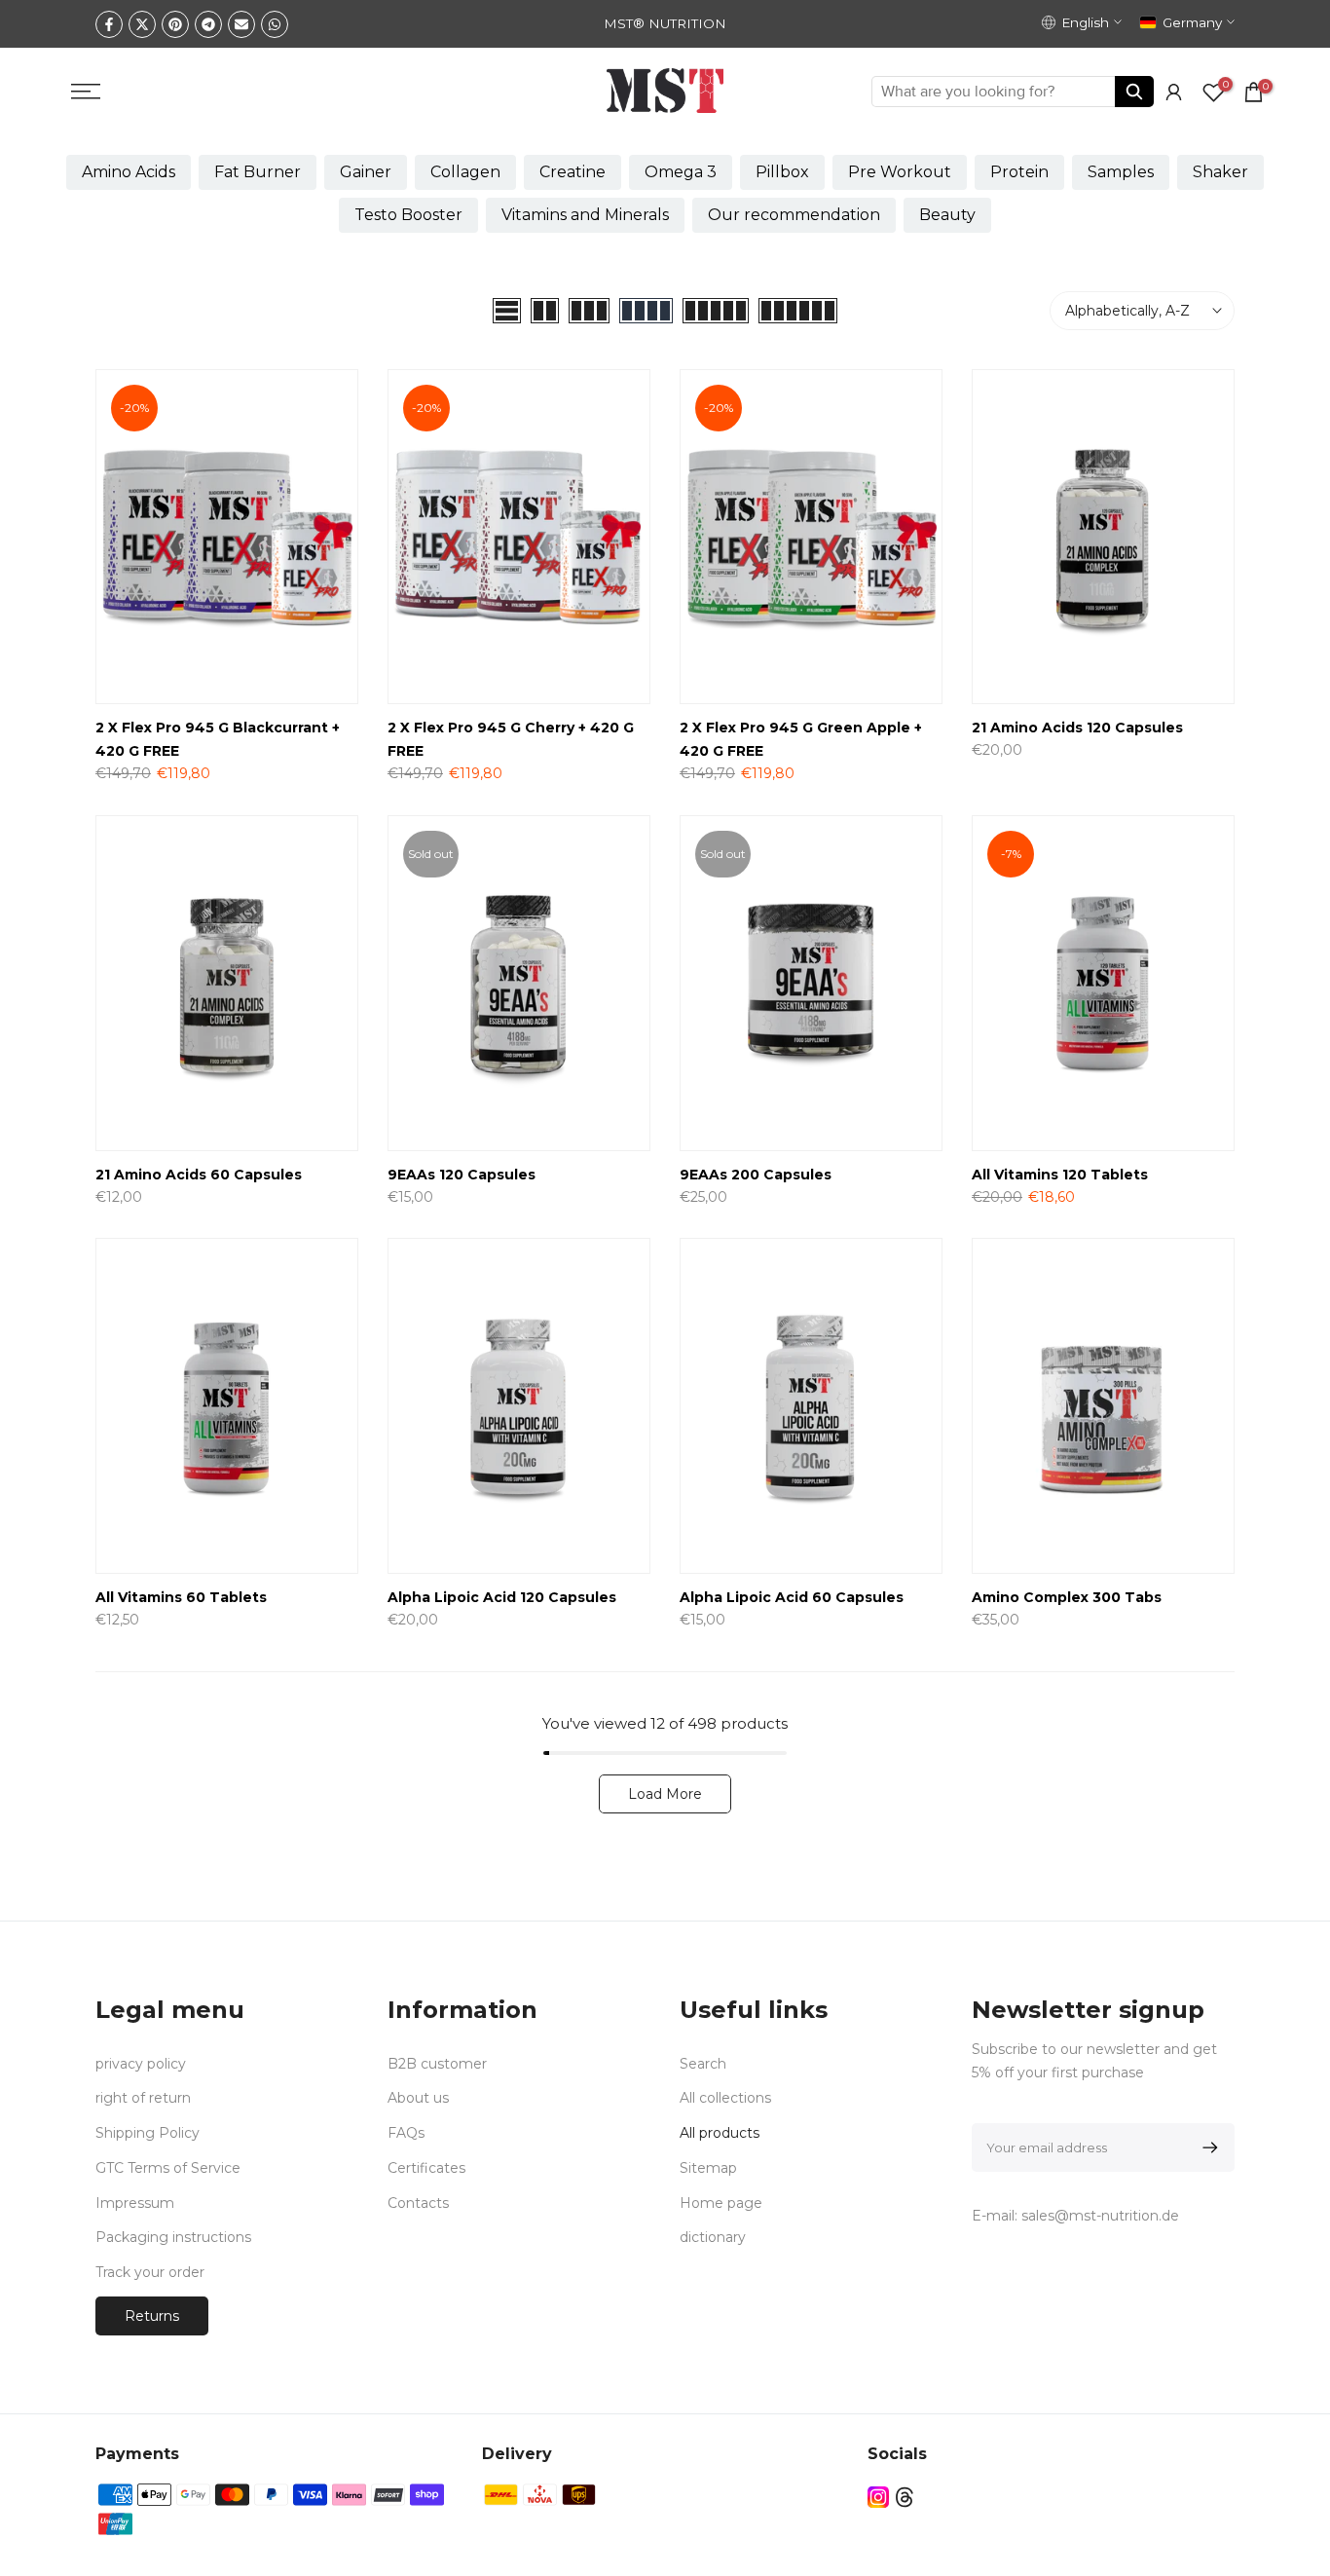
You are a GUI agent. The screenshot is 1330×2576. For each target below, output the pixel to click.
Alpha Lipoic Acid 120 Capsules (502, 1597)
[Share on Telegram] (208, 24)
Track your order (150, 2272)
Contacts (418, 2203)
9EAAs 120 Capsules (462, 1175)
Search (703, 2064)
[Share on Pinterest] (175, 24)
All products (720, 2133)
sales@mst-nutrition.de (1100, 2216)
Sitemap (708, 2168)
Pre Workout (900, 172)
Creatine (573, 172)
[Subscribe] (1207, 2147)
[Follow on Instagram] (878, 2497)
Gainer (366, 172)
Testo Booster (408, 215)
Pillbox (782, 172)
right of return (143, 2098)
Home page (721, 2203)
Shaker (1220, 172)
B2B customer (437, 2064)
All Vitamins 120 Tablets (1060, 1175)
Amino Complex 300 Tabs (1067, 1597)
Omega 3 (681, 172)
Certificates (426, 2168)
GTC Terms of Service (168, 2168)
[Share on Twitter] (142, 24)
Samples (1121, 172)
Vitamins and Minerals (585, 215)
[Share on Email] (241, 24)
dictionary (713, 2237)
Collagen (465, 172)
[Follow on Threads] (905, 2497)
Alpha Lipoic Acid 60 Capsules (792, 1597)
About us (418, 2098)
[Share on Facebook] (109, 24)
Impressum (135, 2203)
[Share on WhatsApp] (275, 24)
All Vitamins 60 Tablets (181, 1597)
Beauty (947, 215)
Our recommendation (794, 215)
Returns (152, 2316)
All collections (725, 2098)
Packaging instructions (173, 2237)
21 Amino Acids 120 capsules (1077, 728)
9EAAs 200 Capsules (756, 1175)
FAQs (406, 2133)
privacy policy (141, 2064)
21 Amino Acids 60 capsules (199, 1175)
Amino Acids (129, 172)
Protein (1019, 172)
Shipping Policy (148, 2133)
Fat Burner (258, 172)
